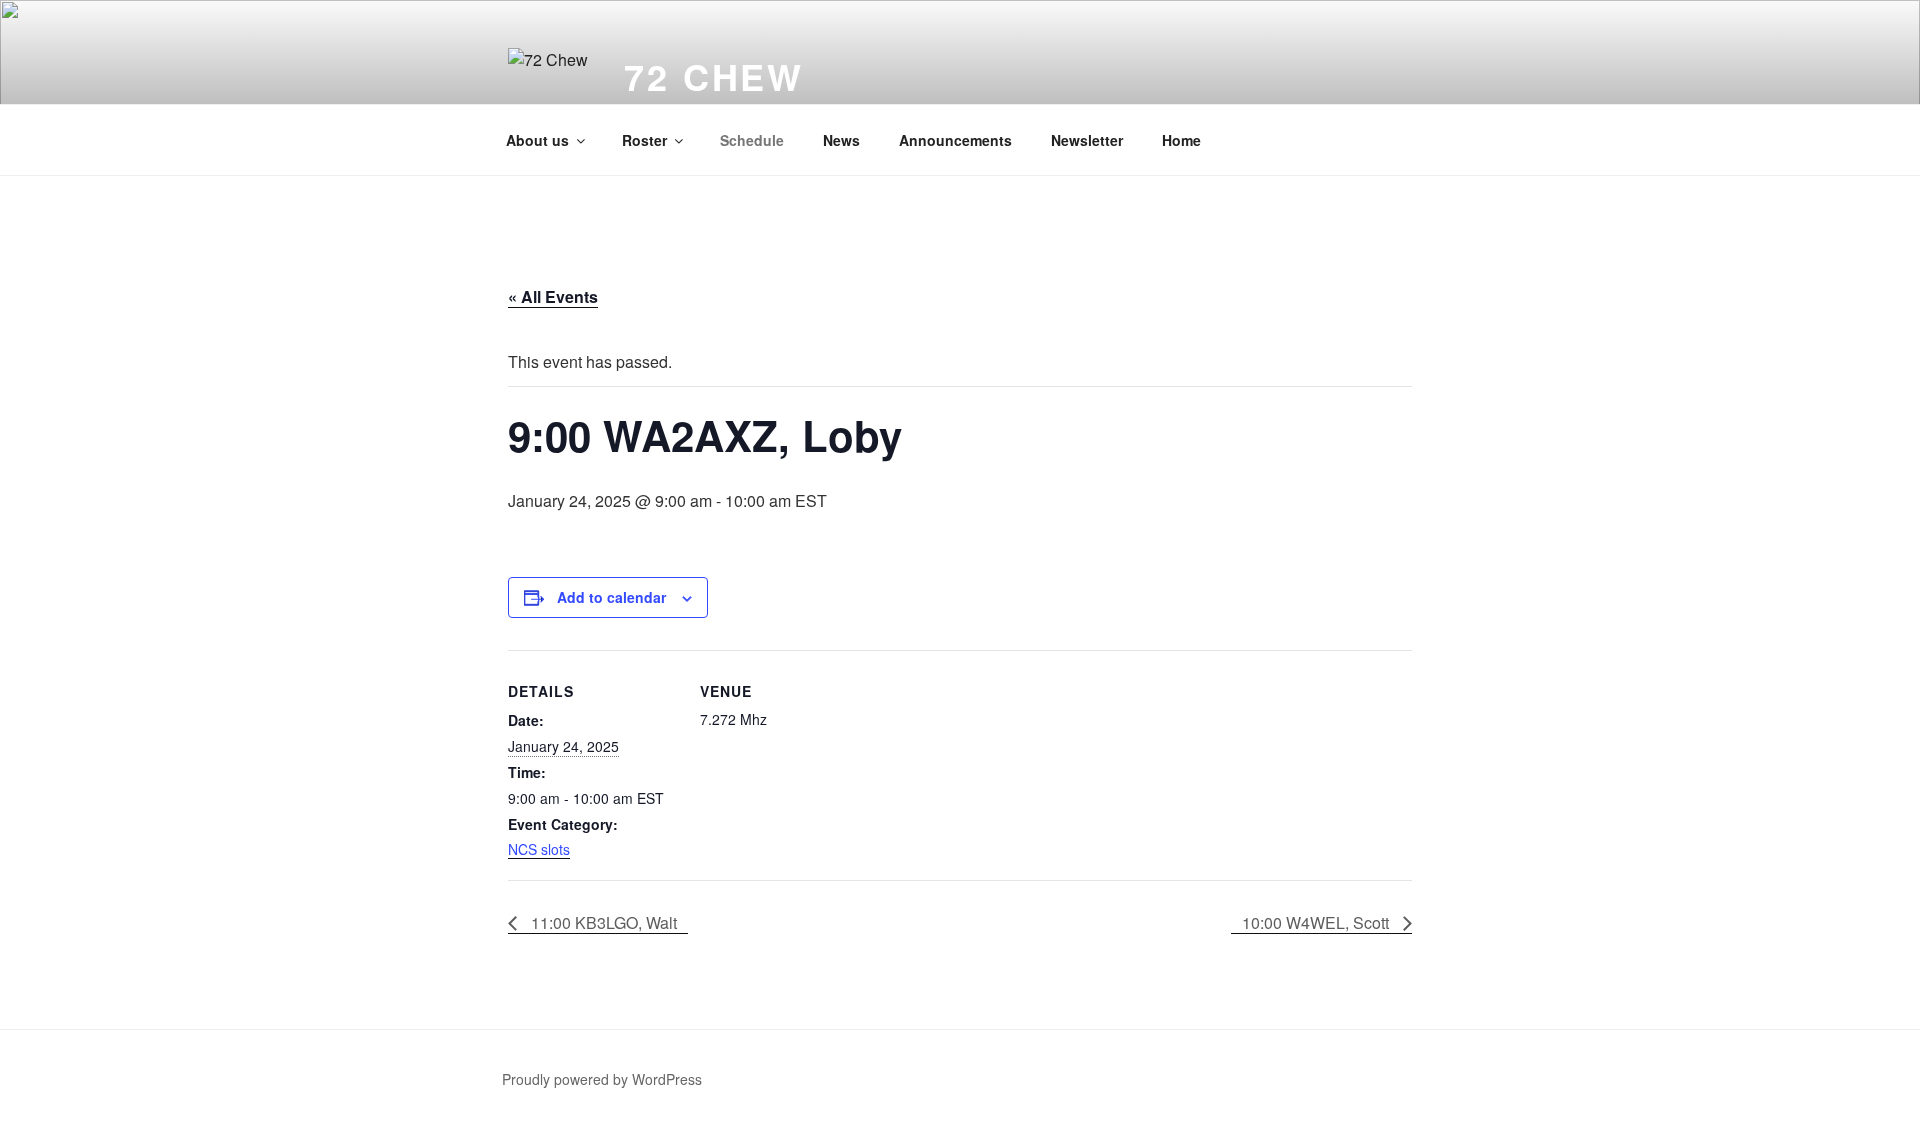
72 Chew (714, 76)
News (841, 140)
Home (1181, 140)
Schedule (752, 140)
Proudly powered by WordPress (602, 1079)
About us (537, 140)
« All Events (553, 296)
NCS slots (539, 849)
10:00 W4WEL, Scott (1317, 922)
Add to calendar (611, 597)
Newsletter (1087, 140)
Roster (644, 140)
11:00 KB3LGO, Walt (602, 922)
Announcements (955, 140)
